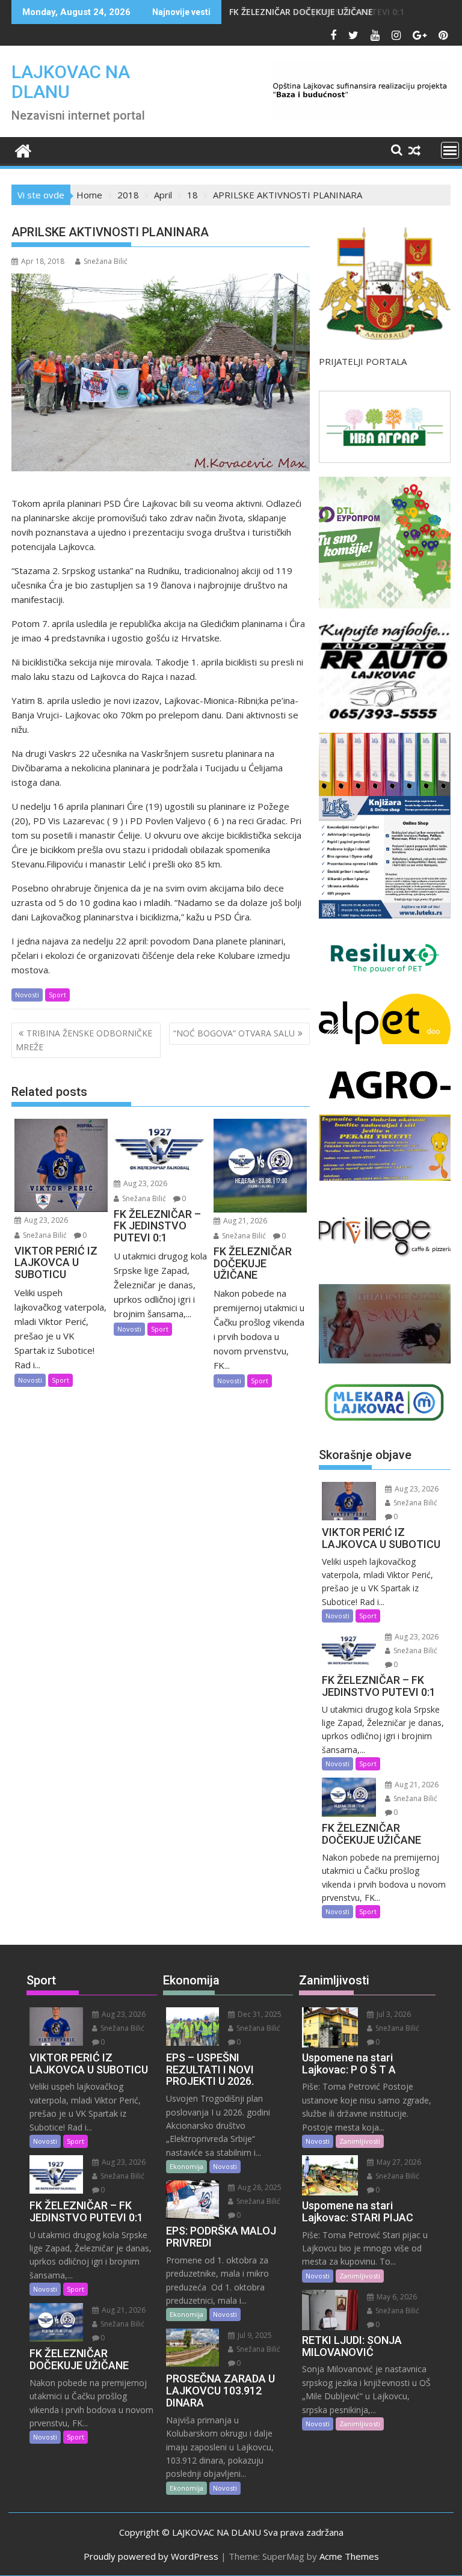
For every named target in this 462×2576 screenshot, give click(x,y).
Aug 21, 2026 (244, 1221)
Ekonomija (186, 2166)
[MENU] (450, 150)
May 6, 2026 (396, 2297)
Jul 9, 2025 (254, 2335)
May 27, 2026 (398, 2162)
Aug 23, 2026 (45, 1220)
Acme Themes (349, 2556)
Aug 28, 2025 (259, 2187)
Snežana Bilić (106, 261)
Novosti (27, 995)
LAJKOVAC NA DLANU (71, 82)
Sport (57, 995)
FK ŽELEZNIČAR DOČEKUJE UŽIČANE (301, 12)
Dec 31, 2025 (259, 2014)
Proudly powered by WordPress (151, 2556)
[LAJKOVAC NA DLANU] (23, 149)
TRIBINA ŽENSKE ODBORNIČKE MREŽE (84, 1040)
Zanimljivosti (360, 2141)
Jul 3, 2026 (393, 2014)
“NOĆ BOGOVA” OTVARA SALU (234, 1033)
